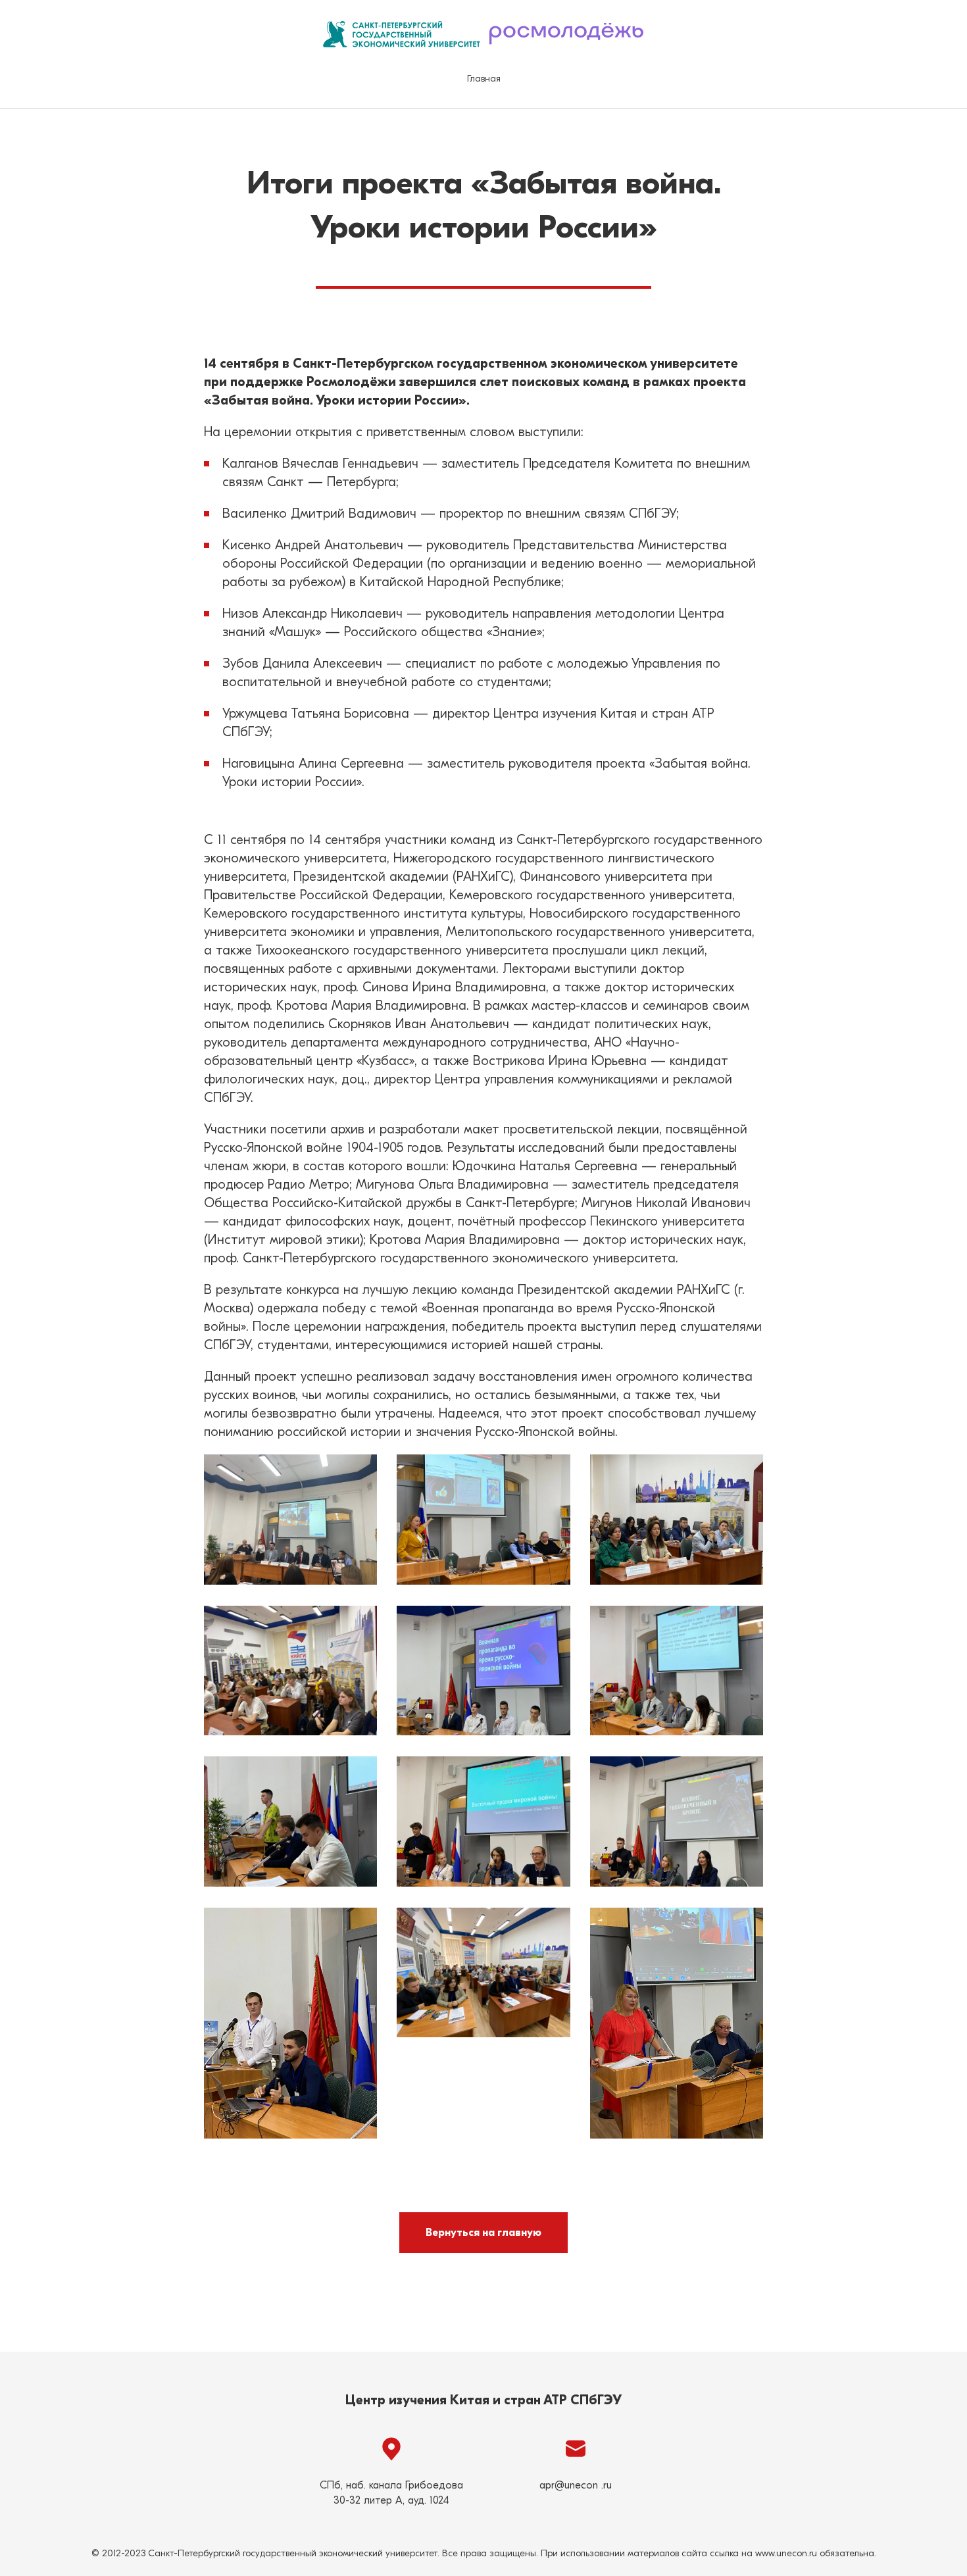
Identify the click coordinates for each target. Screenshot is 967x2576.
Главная (484, 79)
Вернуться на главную (484, 2233)
